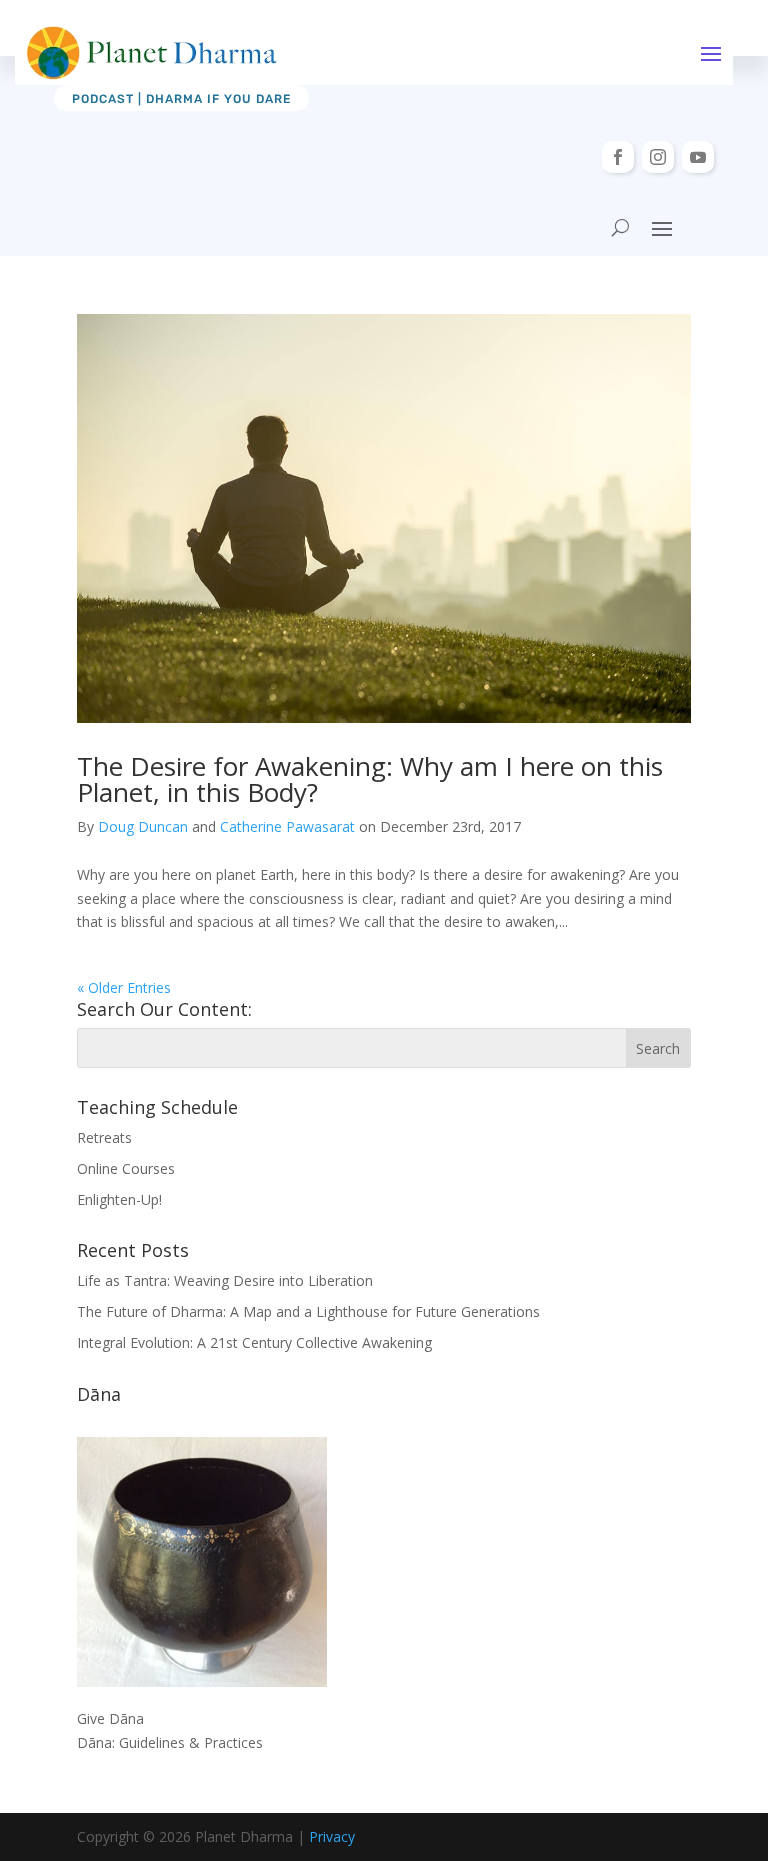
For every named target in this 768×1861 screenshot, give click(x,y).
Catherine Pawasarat (287, 826)
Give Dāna (110, 1718)
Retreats (104, 1137)
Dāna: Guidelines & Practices (170, 1742)
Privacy (332, 1836)
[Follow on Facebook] (618, 157)
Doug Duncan (143, 826)
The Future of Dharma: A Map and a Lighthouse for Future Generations (308, 1311)
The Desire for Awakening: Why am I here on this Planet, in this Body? (370, 779)
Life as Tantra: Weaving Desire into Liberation (225, 1280)
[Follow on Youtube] (698, 157)
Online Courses (126, 1168)
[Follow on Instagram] (658, 157)
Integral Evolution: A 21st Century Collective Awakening (254, 1342)
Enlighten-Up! (119, 1199)
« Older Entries (124, 987)
